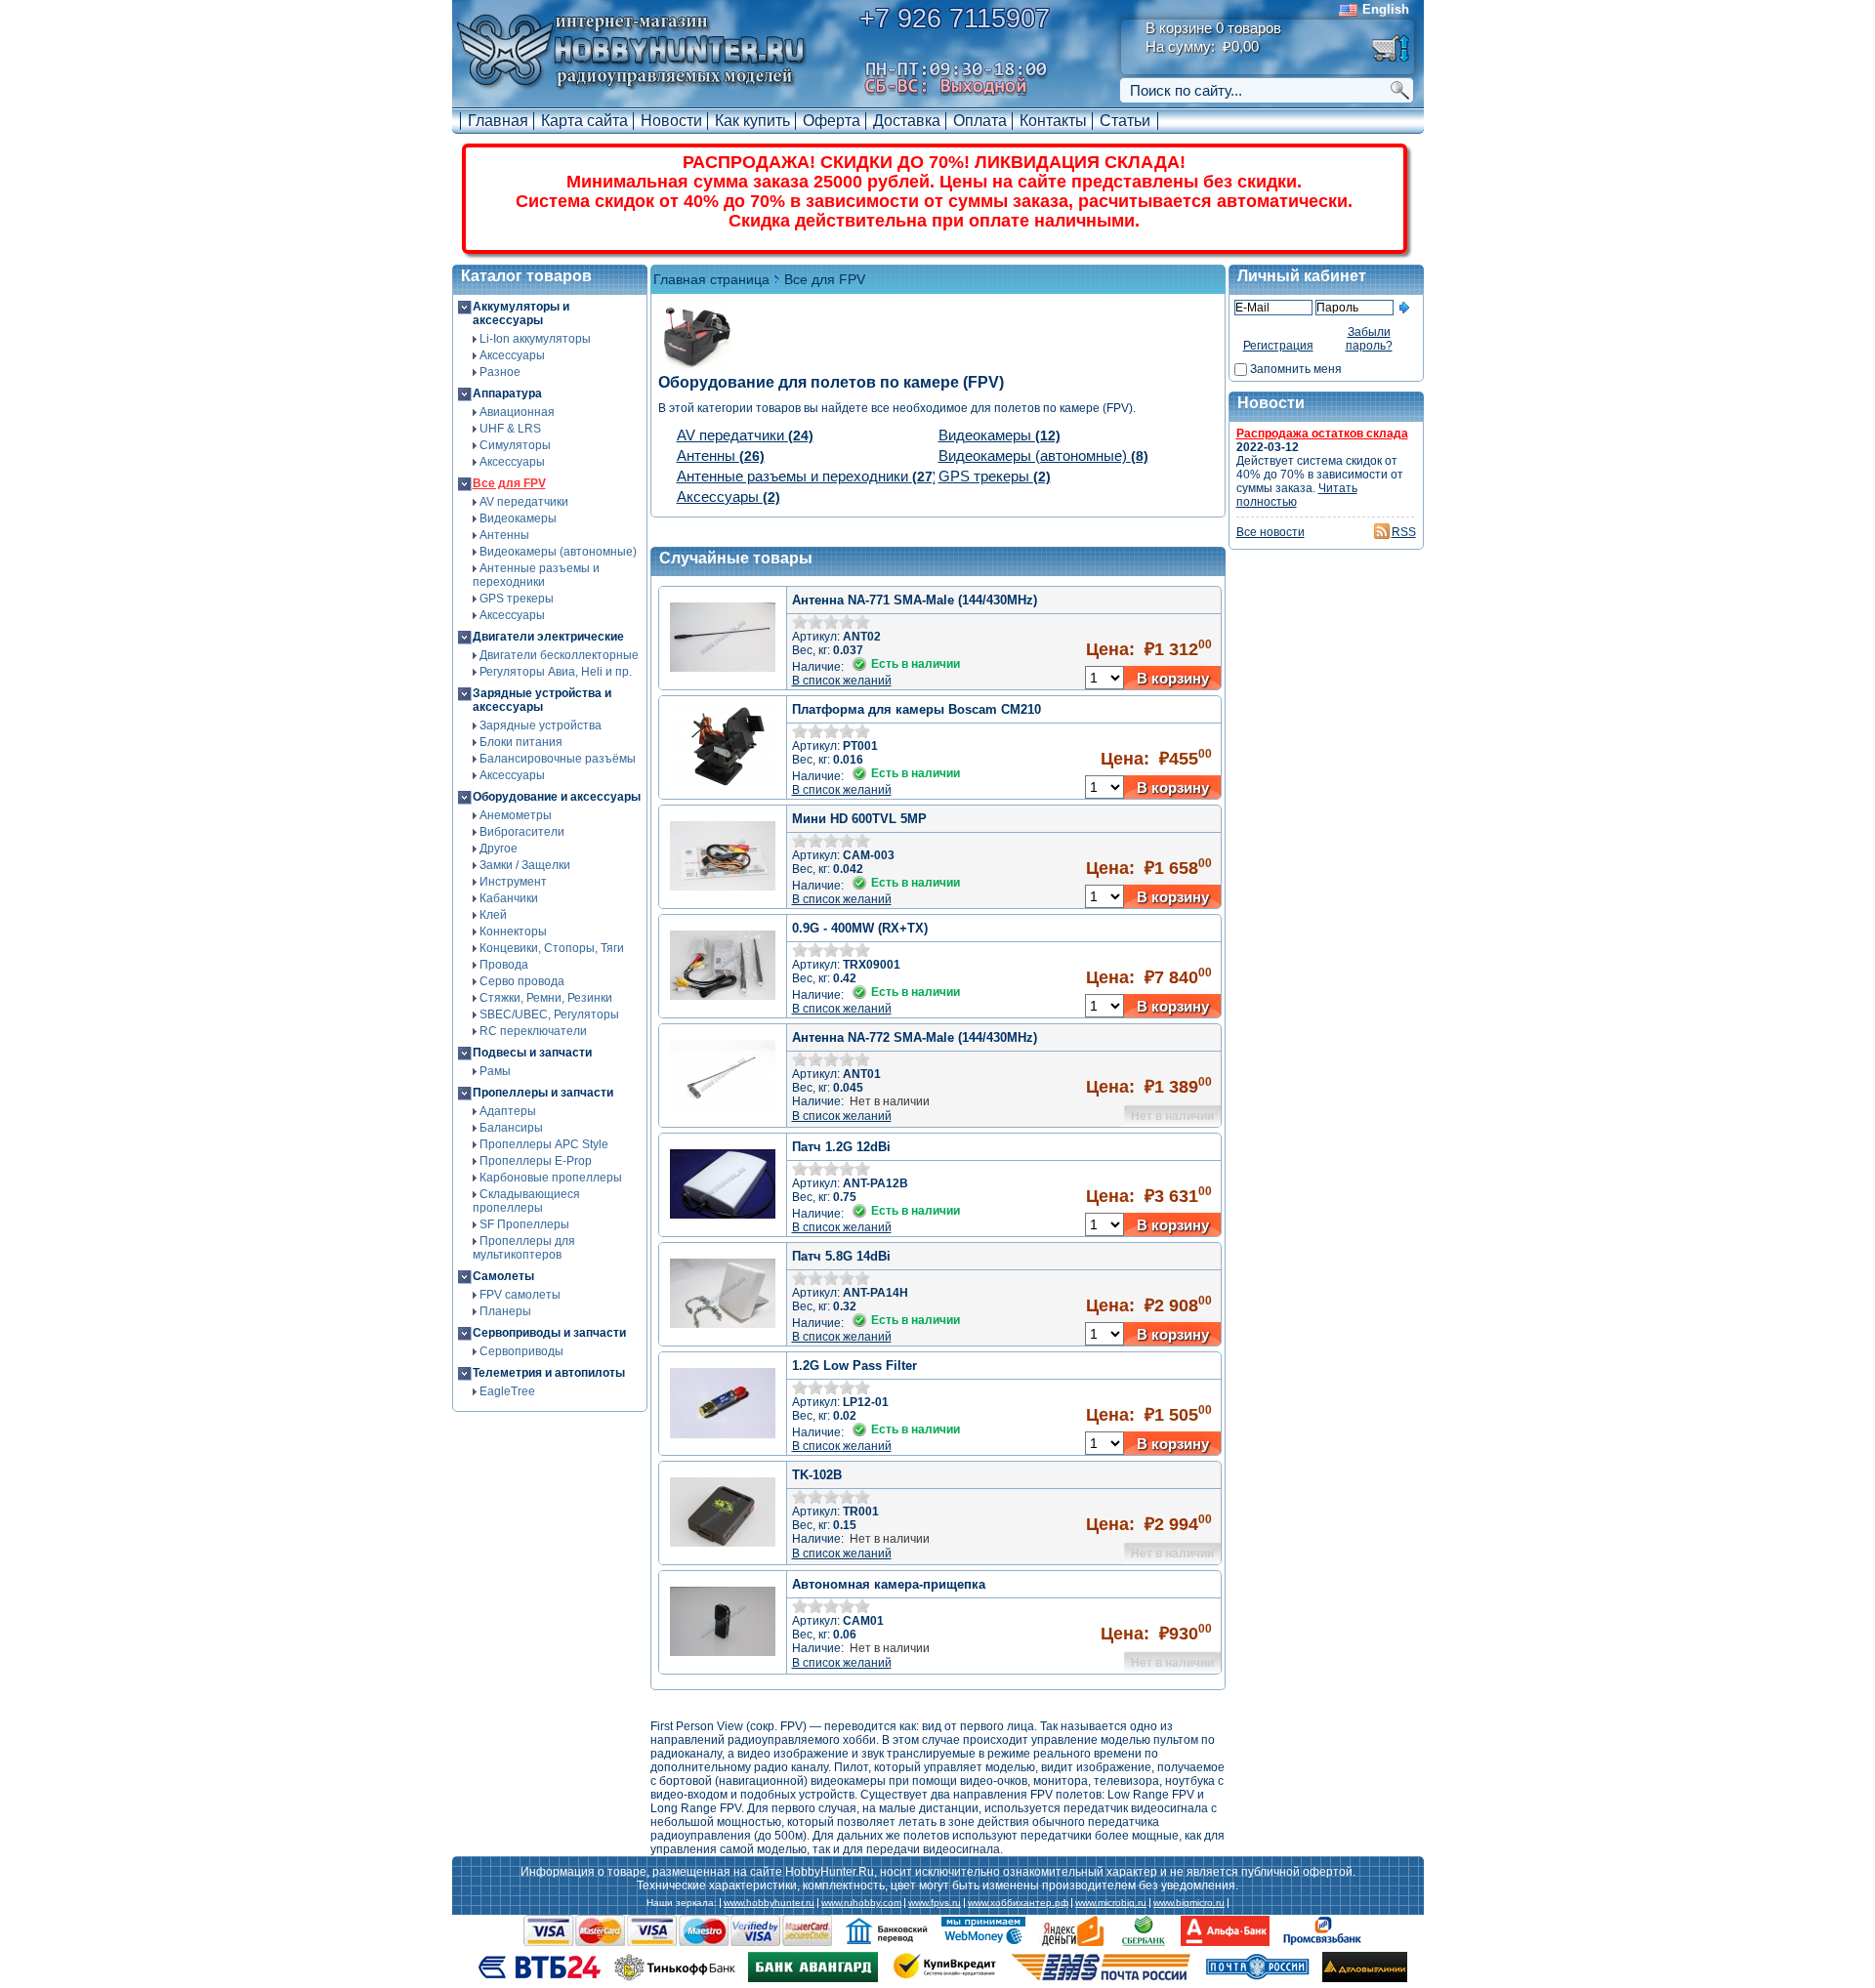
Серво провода (522, 981)
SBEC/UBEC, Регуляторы (549, 1015)
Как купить (752, 121)
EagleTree (507, 1391)
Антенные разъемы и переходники (536, 575)
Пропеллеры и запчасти (543, 1093)
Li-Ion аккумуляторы (535, 339)
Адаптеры (508, 1111)
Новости (671, 121)
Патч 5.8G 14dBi (841, 1256)
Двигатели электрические (548, 637)
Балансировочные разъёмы (558, 759)
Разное (500, 372)
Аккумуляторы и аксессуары (521, 313)
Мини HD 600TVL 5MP (859, 819)
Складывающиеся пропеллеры (526, 1201)
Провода (504, 965)
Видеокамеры (518, 518)
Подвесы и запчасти (532, 1053)
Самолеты (503, 1276)
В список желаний (842, 681)
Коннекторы (513, 932)
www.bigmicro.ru (1189, 1903)
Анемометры (516, 815)
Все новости (1271, 532)
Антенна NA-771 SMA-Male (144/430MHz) (915, 600)
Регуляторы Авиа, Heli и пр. (556, 672)
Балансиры (511, 1128)
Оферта (832, 121)
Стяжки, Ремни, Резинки (546, 998)
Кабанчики (509, 898)
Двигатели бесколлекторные (559, 655)
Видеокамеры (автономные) (558, 552)
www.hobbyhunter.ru (769, 1903)
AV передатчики (524, 502)
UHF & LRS (510, 429)
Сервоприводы (521, 1351)
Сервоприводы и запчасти (549, 1333)
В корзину (1173, 678)
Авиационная (517, 412)
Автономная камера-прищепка (889, 1584)
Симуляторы (515, 445)
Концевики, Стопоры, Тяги (552, 948)
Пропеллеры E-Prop (536, 1161)
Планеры (505, 1311)
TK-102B (817, 1475)
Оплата (980, 121)
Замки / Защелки (525, 865)
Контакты (1053, 121)
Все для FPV (509, 483)
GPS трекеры (517, 599)
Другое (499, 849)
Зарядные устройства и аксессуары (542, 700)
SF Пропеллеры (524, 1224)
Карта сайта (584, 121)
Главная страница (711, 279)
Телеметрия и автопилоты (549, 1373)
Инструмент (513, 882)
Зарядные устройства (541, 725)
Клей (493, 915)
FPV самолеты (520, 1295)
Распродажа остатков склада (1322, 434)
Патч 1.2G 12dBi (841, 1147)
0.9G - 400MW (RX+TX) (860, 928)
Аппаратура (507, 393)
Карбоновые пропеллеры (551, 1178)
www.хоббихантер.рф (1018, 1903)
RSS (1404, 532)
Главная (498, 121)
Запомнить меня (1296, 369)
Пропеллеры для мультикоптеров (524, 1248)
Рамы (495, 1071)
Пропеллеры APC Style (544, 1144)
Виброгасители (522, 832)
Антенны (504, 535)
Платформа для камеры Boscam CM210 (917, 709)
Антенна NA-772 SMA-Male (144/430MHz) (915, 1037)
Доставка (907, 121)
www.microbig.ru (1111, 1903)
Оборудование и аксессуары (557, 797)
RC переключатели (533, 1031)
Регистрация (1278, 346)
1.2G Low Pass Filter (854, 1366)
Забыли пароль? (1369, 339)
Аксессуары (512, 355)
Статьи (1125, 121)
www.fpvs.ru (935, 1903)
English (1386, 9)
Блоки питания (521, 742)
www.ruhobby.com (861, 1903)
